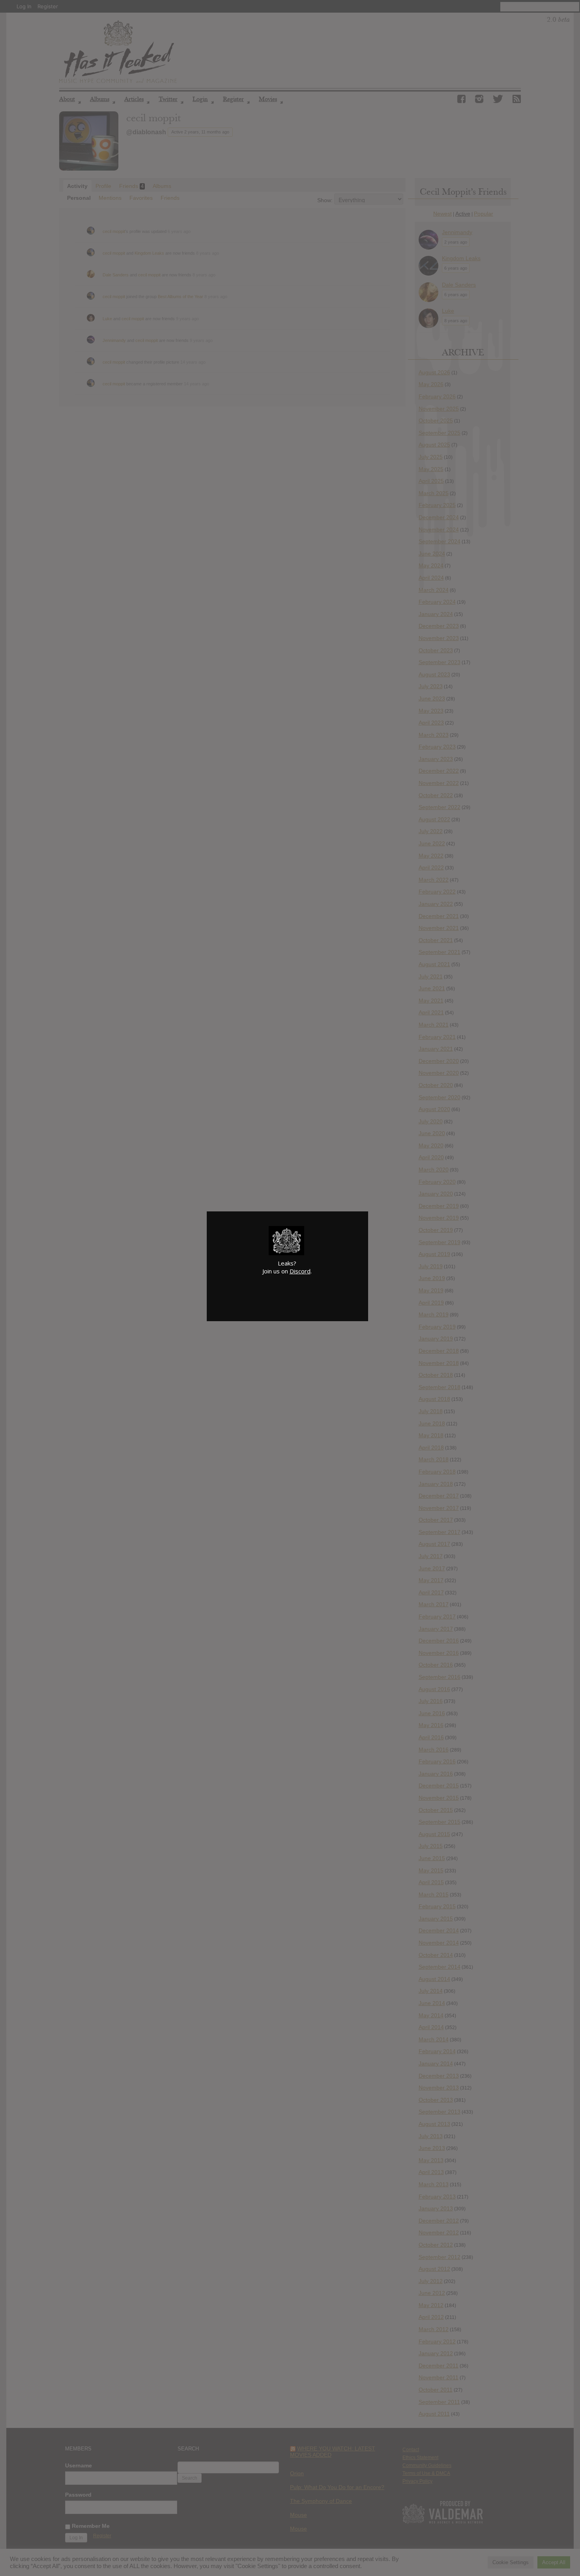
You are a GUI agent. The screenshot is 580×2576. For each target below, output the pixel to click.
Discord (300, 1271)
